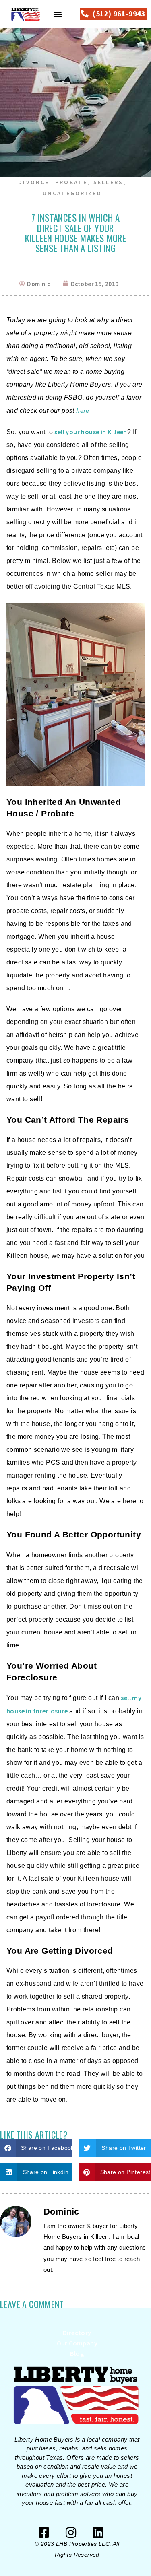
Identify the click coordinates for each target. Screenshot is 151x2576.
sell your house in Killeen (91, 432)
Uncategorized (72, 193)
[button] (58, 14)
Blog (77, 2353)
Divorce (34, 182)
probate (71, 182)
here (83, 410)
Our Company (77, 2343)
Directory (77, 2333)
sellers (109, 182)
